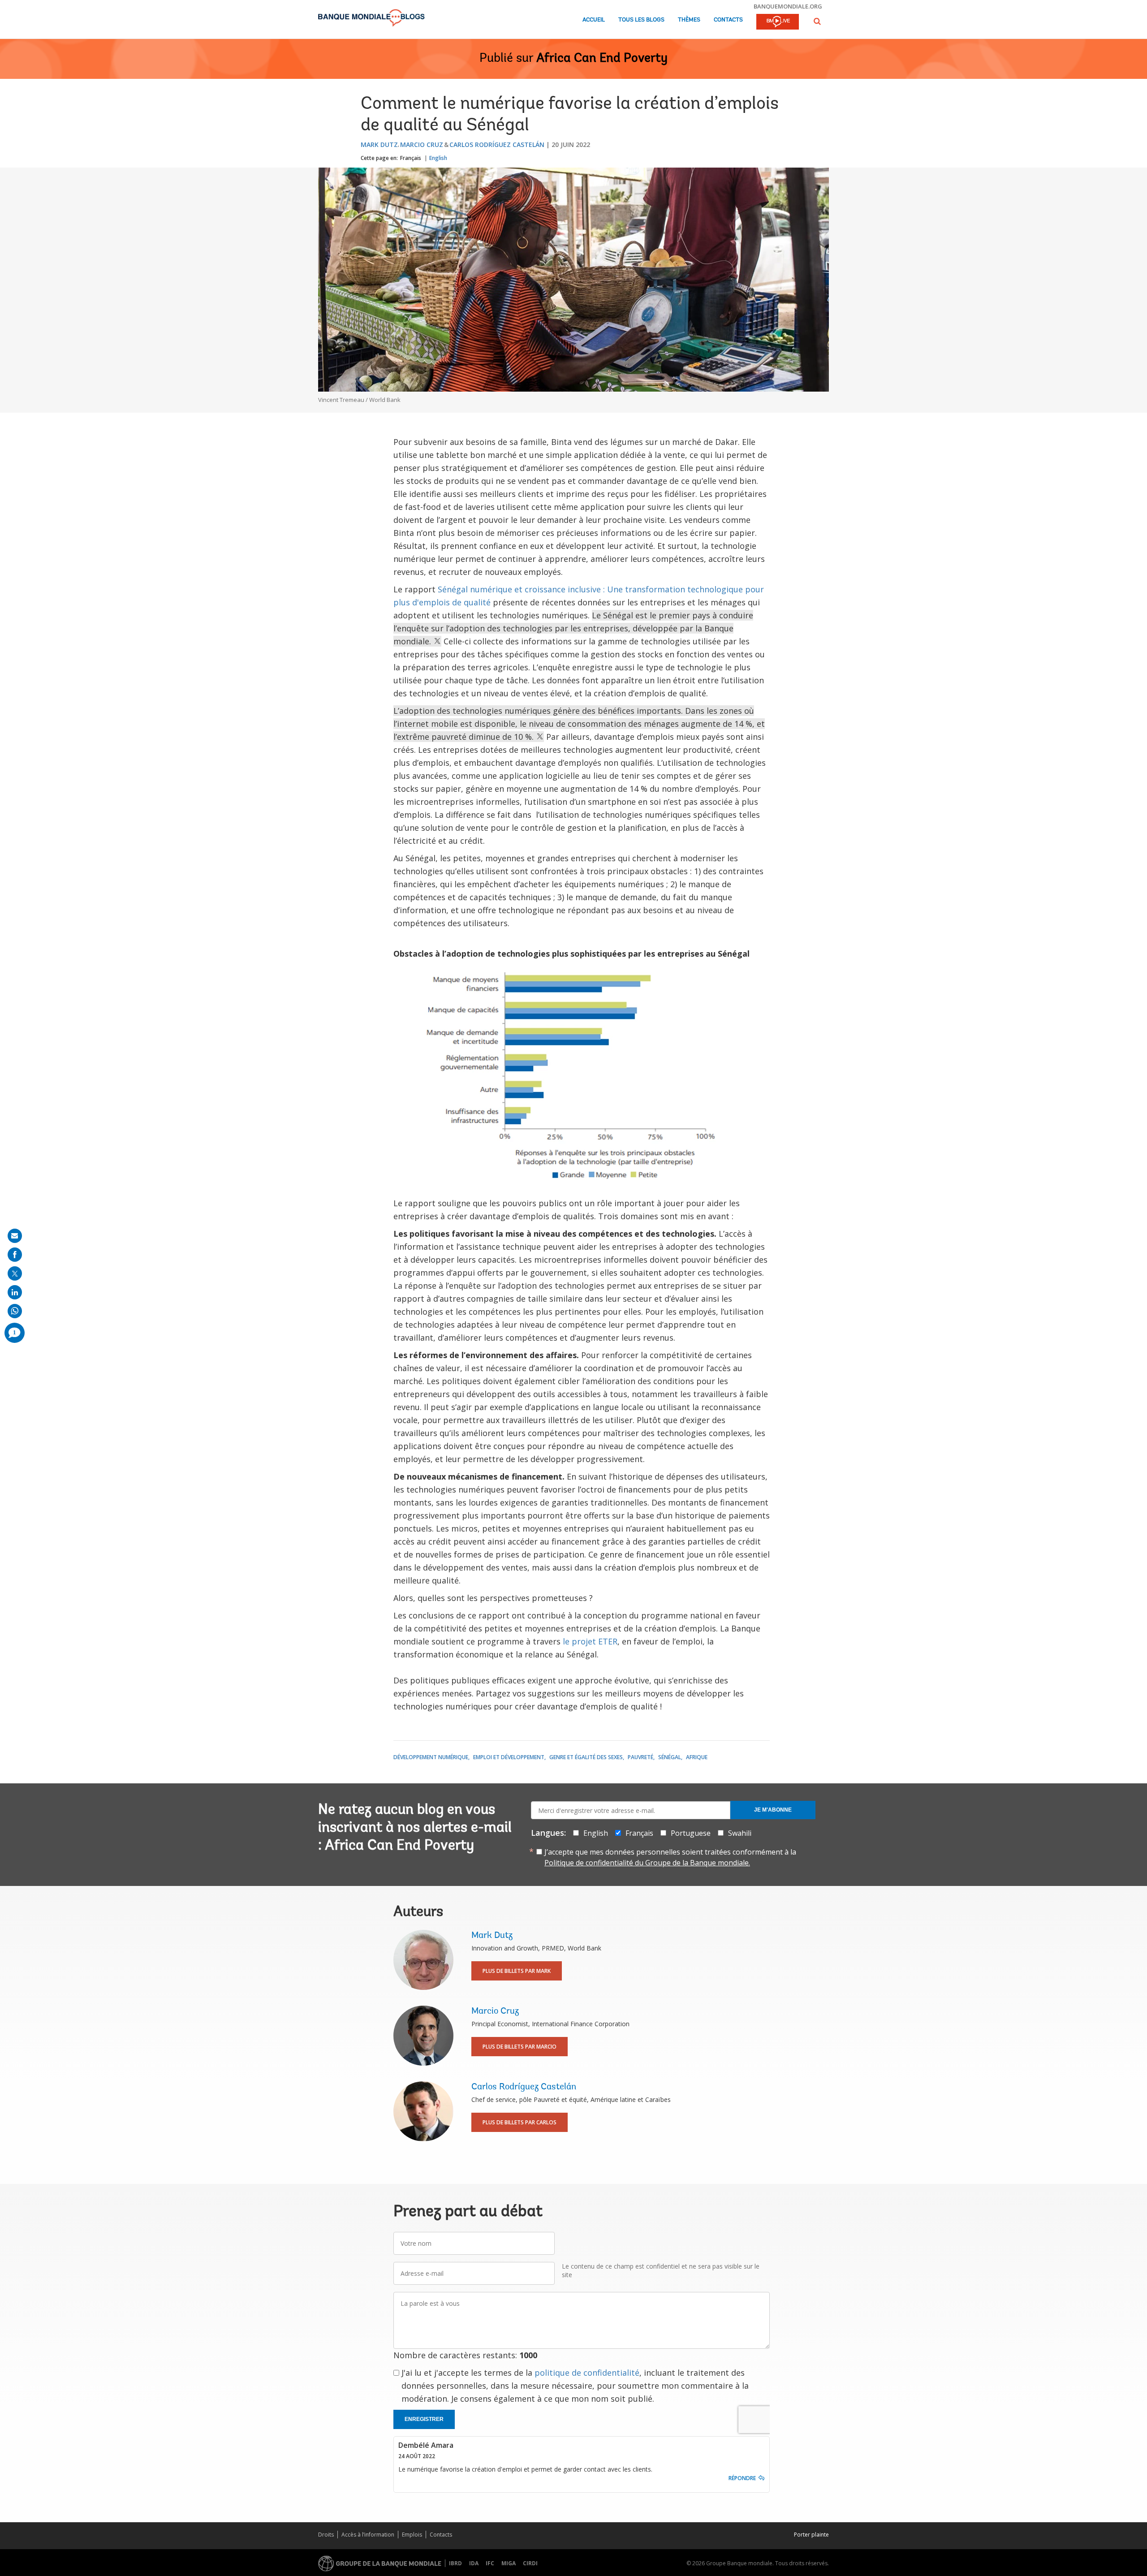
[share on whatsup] (15, 1311)
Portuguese (691, 1833)
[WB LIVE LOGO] (778, 22)
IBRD (455, 2563)
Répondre (742, 2478)
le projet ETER (590, 1641)
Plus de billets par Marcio (520, 2047)
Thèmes (689, 20)
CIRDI (530, 2563)
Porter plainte (811, 2535)
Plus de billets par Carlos (520, 2122)
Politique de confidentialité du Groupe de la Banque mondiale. (647, 1863)
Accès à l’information (368, 2535)
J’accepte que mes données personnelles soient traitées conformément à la (670, 1857)
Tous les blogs (641, 20)
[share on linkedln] (15, 1292)
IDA (474, 2563)
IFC (490, 2563)
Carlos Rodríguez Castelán (497, 145)
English (438, 158)
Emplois (412, 2535)
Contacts (728, 20)
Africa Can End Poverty (602, 59)
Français (411, 158)
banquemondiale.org (788, 6)
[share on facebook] (15, 1255)
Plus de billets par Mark (517, 1971)
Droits (326, 2535)
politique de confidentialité (587, 2373)
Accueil (594, 20)
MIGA (509, 2563)
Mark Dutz (379, 145)
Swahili (740, 1833)
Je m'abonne (773, 1810)
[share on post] (15, 1273)
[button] (817, 21)
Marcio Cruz (422, 145)
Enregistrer (424, 2419)
